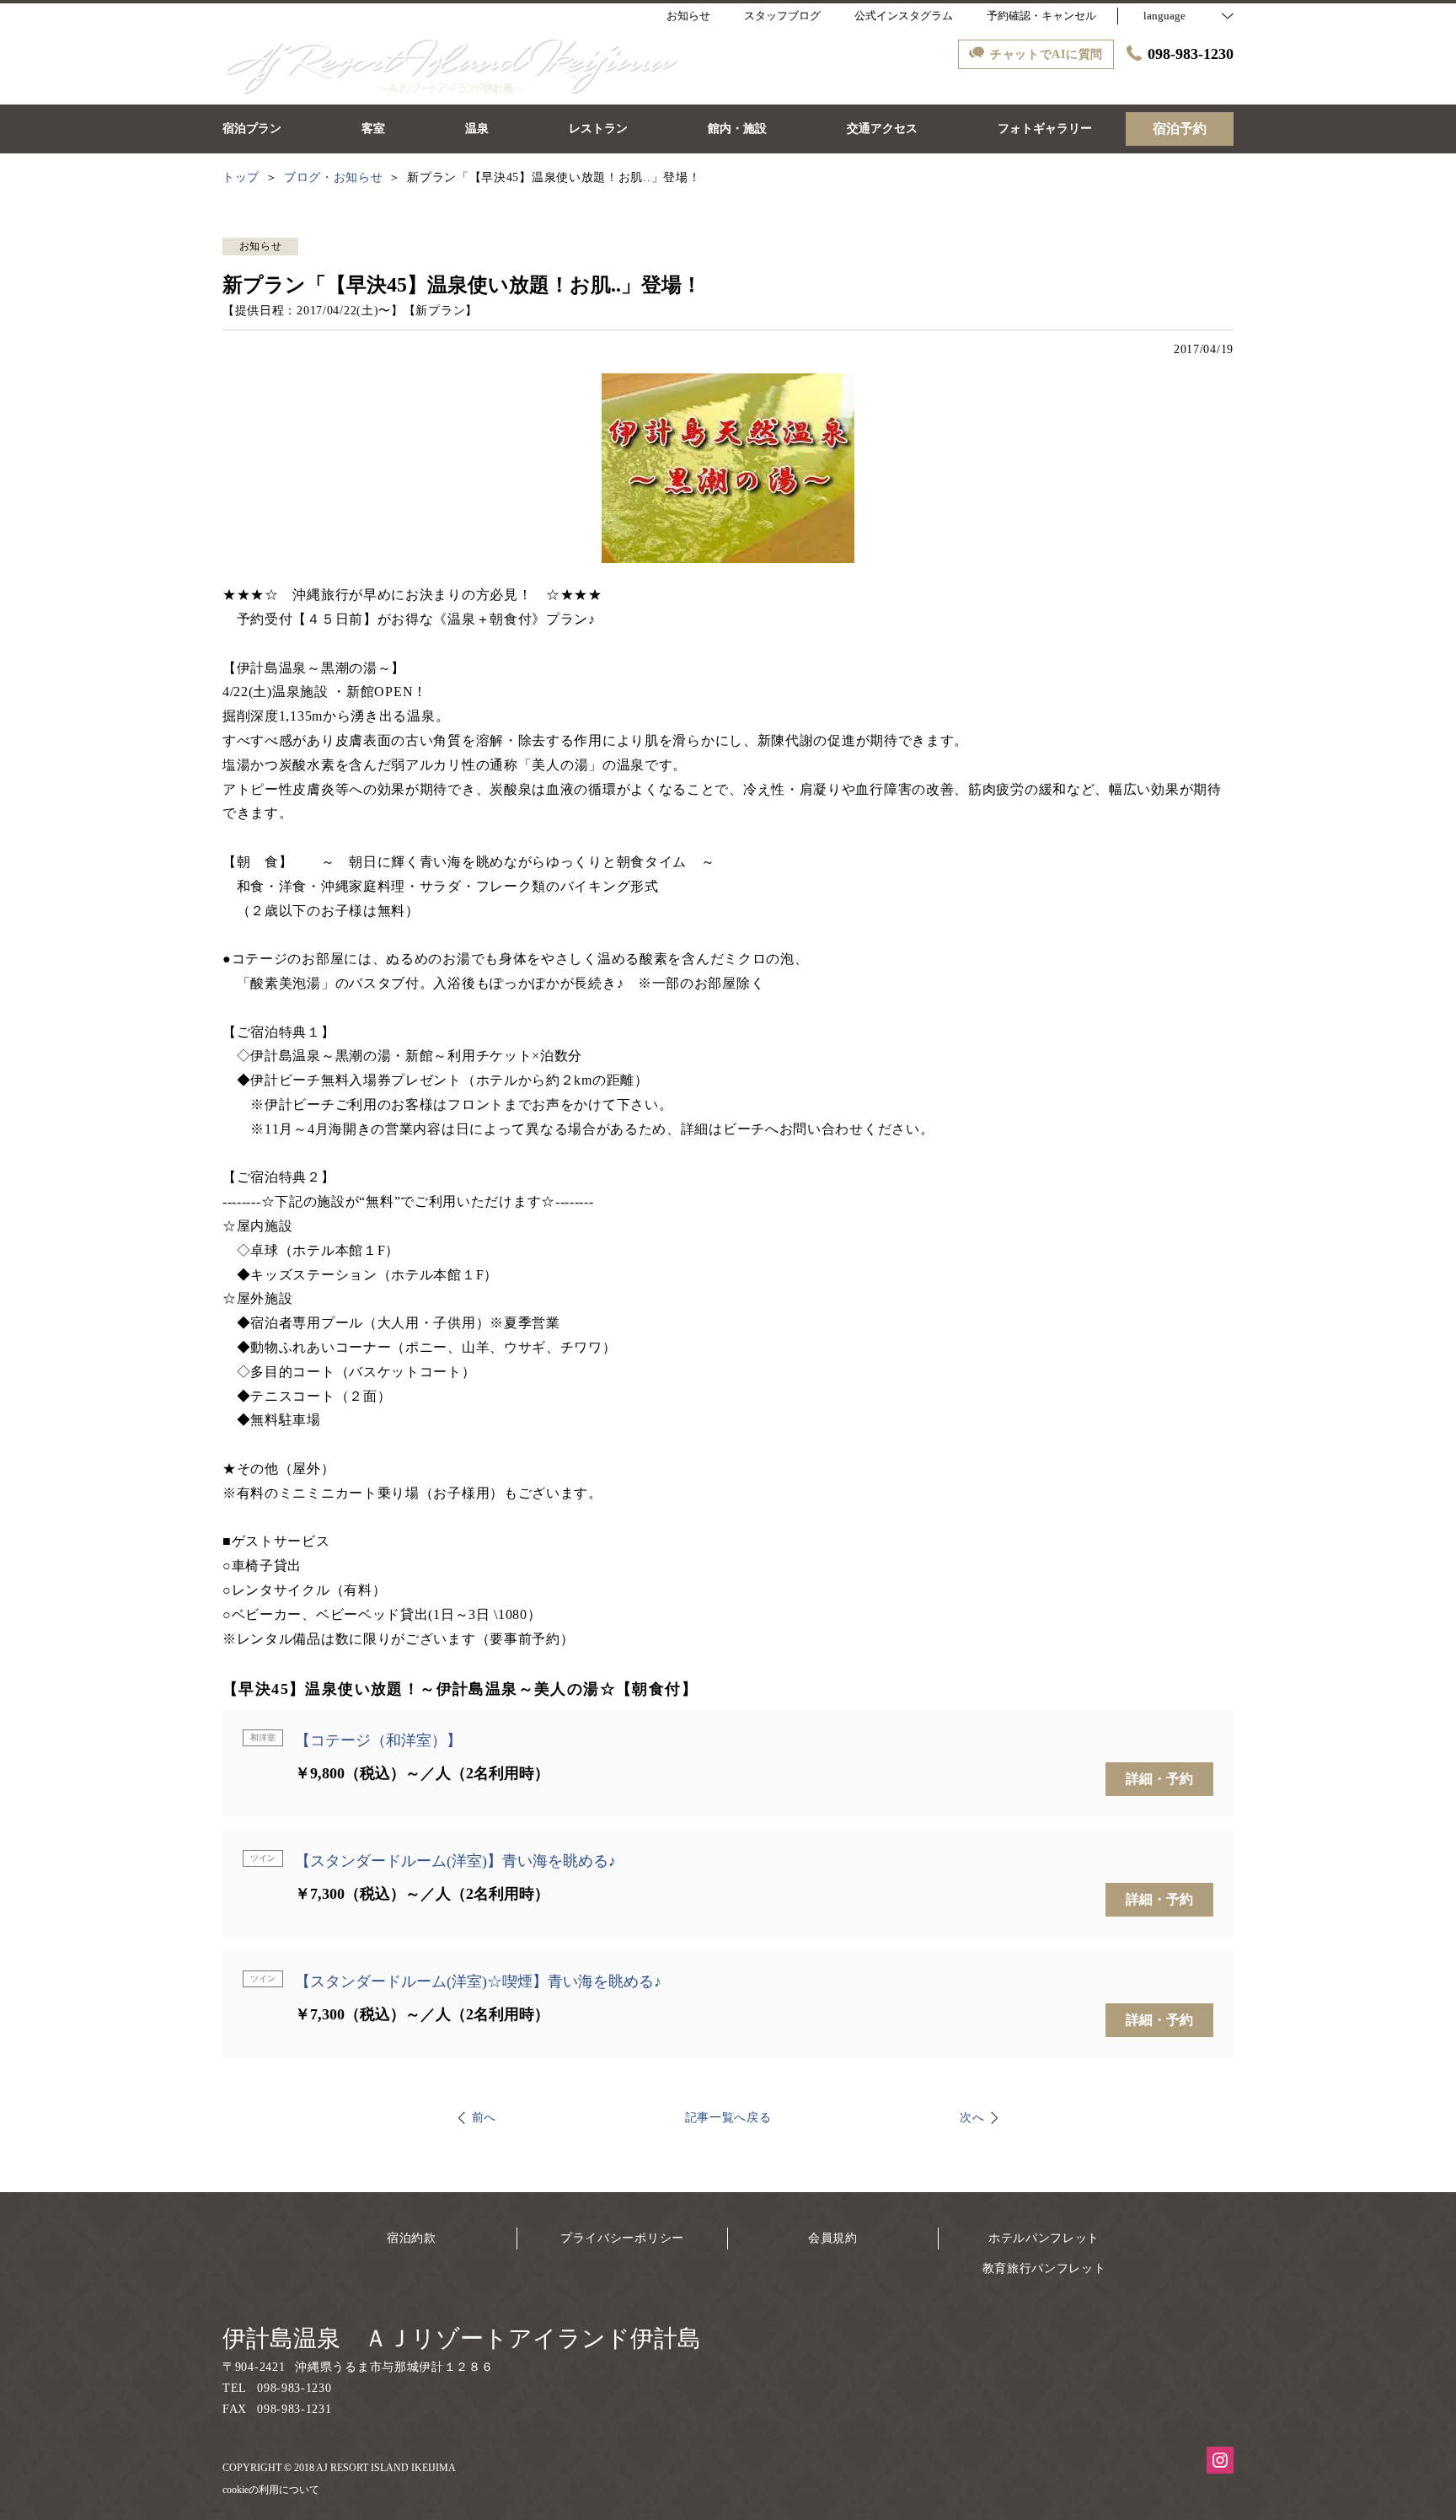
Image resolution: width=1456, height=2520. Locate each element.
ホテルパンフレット (1044, 2238)
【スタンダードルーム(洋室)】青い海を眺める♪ (455, 1861)
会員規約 (833, 2238)
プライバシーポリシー (622, 2238)
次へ (972, 2118)
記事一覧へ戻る (728, 2118)
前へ (484, 2118)
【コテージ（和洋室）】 (378, 1740)
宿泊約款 (412, 2238)
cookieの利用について (271, 2490)
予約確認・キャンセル (1041, 16)
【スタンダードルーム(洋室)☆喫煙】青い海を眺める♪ (478, 1981)
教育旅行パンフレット (1044, 2268)
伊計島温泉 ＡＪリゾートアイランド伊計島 (462, 2338)
